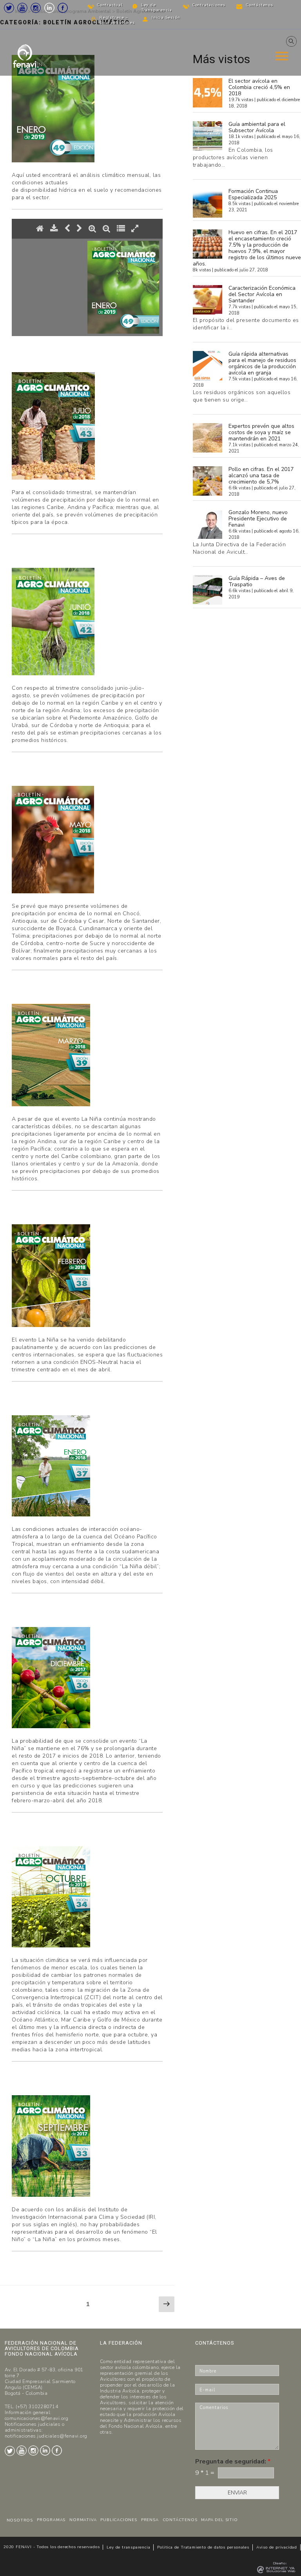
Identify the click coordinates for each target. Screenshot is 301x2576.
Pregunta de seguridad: (233, 2462)
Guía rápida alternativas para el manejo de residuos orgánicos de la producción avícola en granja (262, 363)
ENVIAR (237, 2493)
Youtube (22, 8)
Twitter (9, 8)
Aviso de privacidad (277, 2547)
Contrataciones (209, 5)
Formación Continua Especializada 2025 (253, 194)
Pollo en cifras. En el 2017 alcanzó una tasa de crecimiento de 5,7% (261, 475)
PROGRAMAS (51, 2520)
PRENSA (150, 2520)
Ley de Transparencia (157, 8)
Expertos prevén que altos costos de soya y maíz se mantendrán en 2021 (261, 432)
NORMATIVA (83, 2520)
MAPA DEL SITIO (219, 2520)
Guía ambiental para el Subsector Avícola (257, 127)
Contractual (110, 5)
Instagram (36, 8)
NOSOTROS (20, 2520)
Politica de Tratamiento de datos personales (203, 2547)
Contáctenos (260, 5)
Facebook (63, 8)
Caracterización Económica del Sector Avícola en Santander (262, 294)
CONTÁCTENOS (180, 2520)
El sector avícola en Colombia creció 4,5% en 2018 (259, 87)
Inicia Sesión (166, 18)
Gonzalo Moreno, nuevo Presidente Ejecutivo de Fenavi (258, 519)
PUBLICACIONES (119, 2520)
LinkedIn (49, 8)
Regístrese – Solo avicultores (117, 20)
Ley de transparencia (128, 2547)
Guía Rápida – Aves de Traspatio (257, 581)
